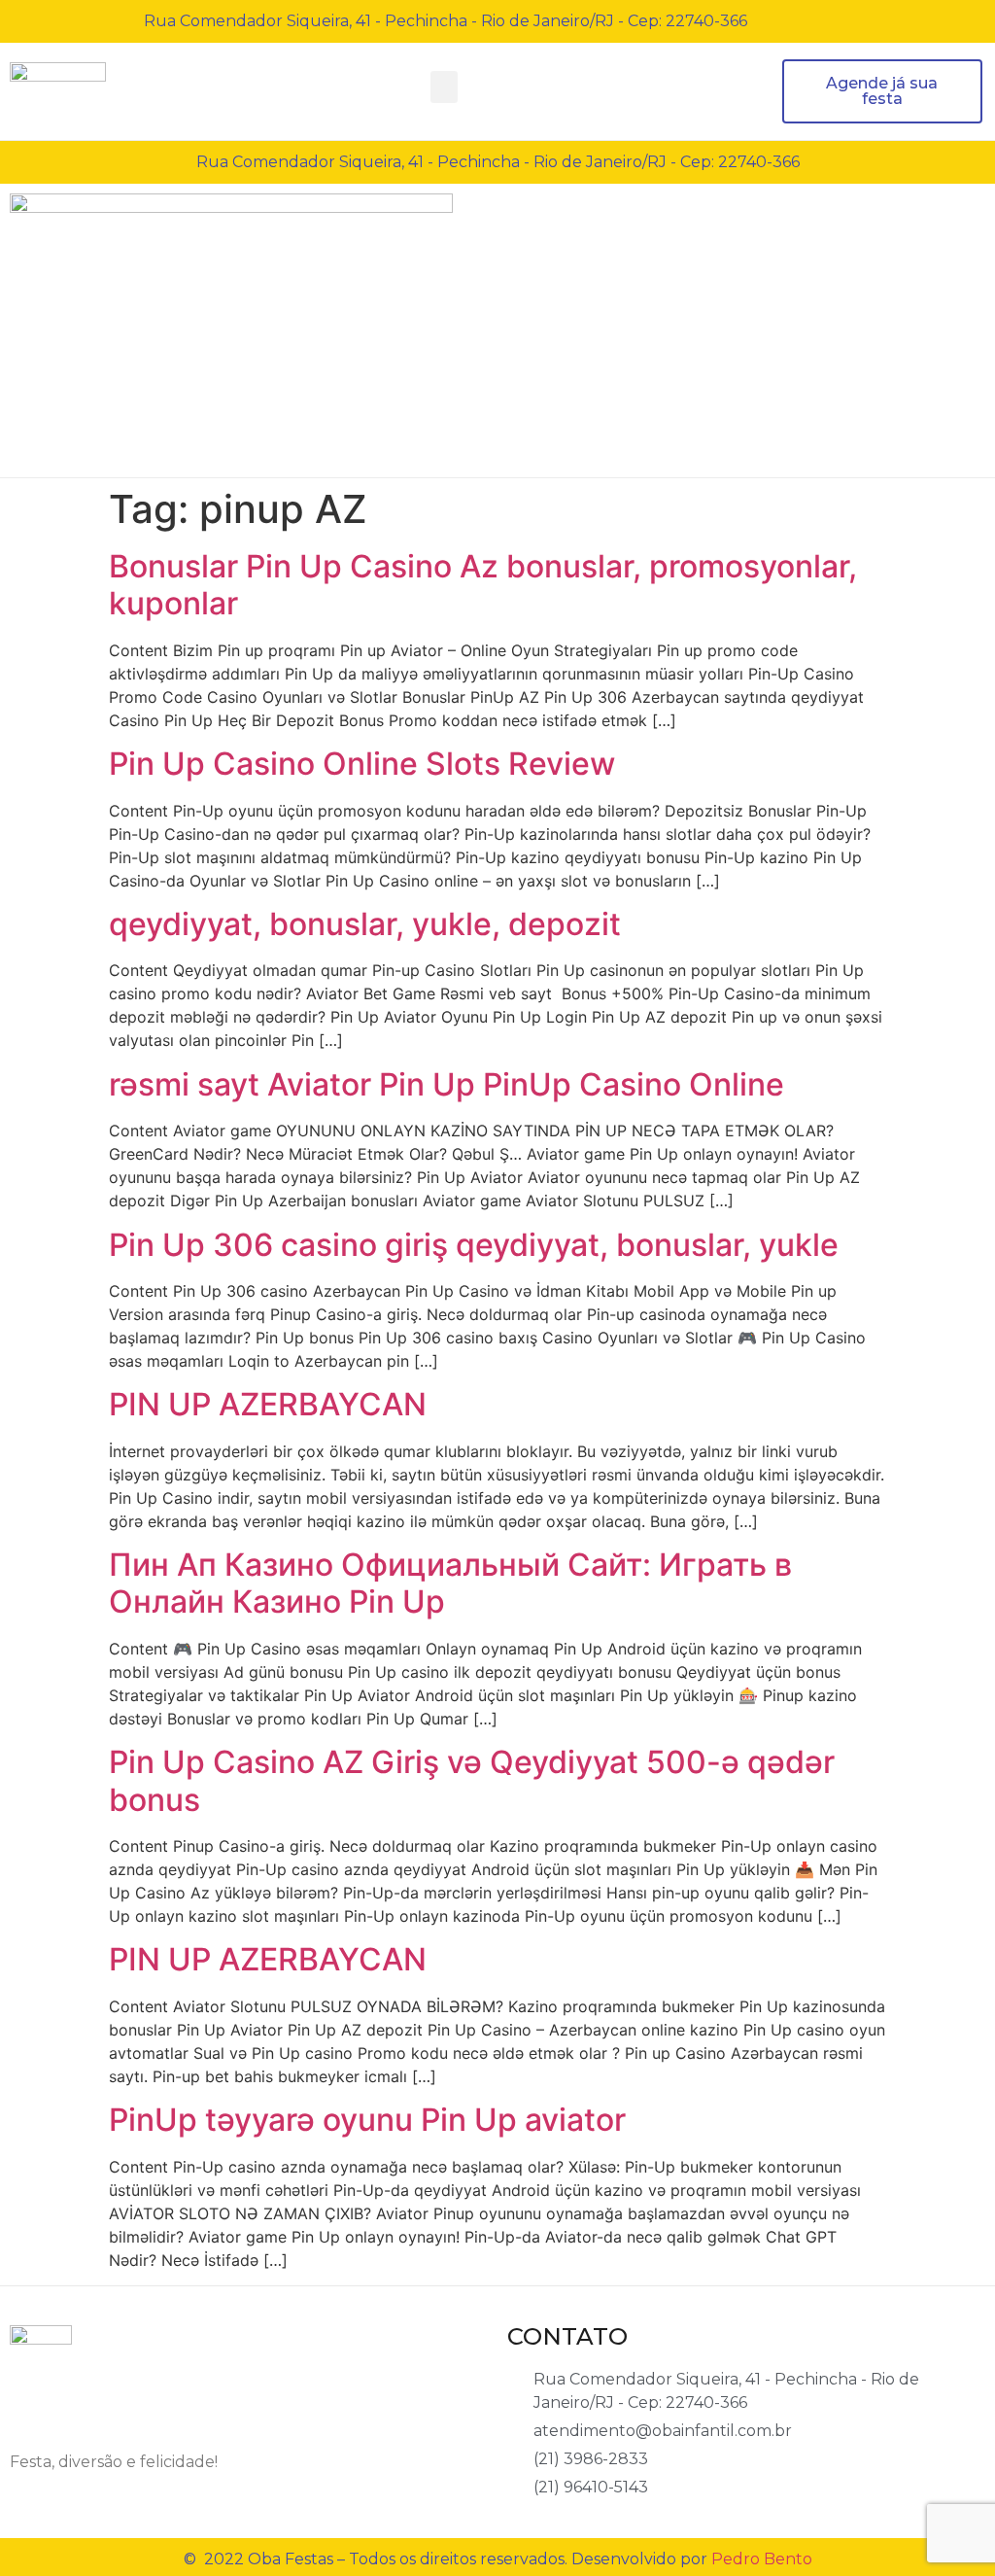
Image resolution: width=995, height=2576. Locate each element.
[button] (444, 87)
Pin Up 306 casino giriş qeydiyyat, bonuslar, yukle (474, 1245)
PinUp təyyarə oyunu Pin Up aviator (367, 2120)
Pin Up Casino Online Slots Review (362, 764)
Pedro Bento (762, 2559)
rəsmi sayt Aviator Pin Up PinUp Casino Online (446, 1084)
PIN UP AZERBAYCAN (268, 1404)
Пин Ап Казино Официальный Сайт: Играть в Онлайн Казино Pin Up (450, 1583)
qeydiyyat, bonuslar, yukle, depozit (365, 924)
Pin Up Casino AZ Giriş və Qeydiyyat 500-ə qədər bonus (472, 1780)
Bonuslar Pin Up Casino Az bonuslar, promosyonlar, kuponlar (483, 585)
